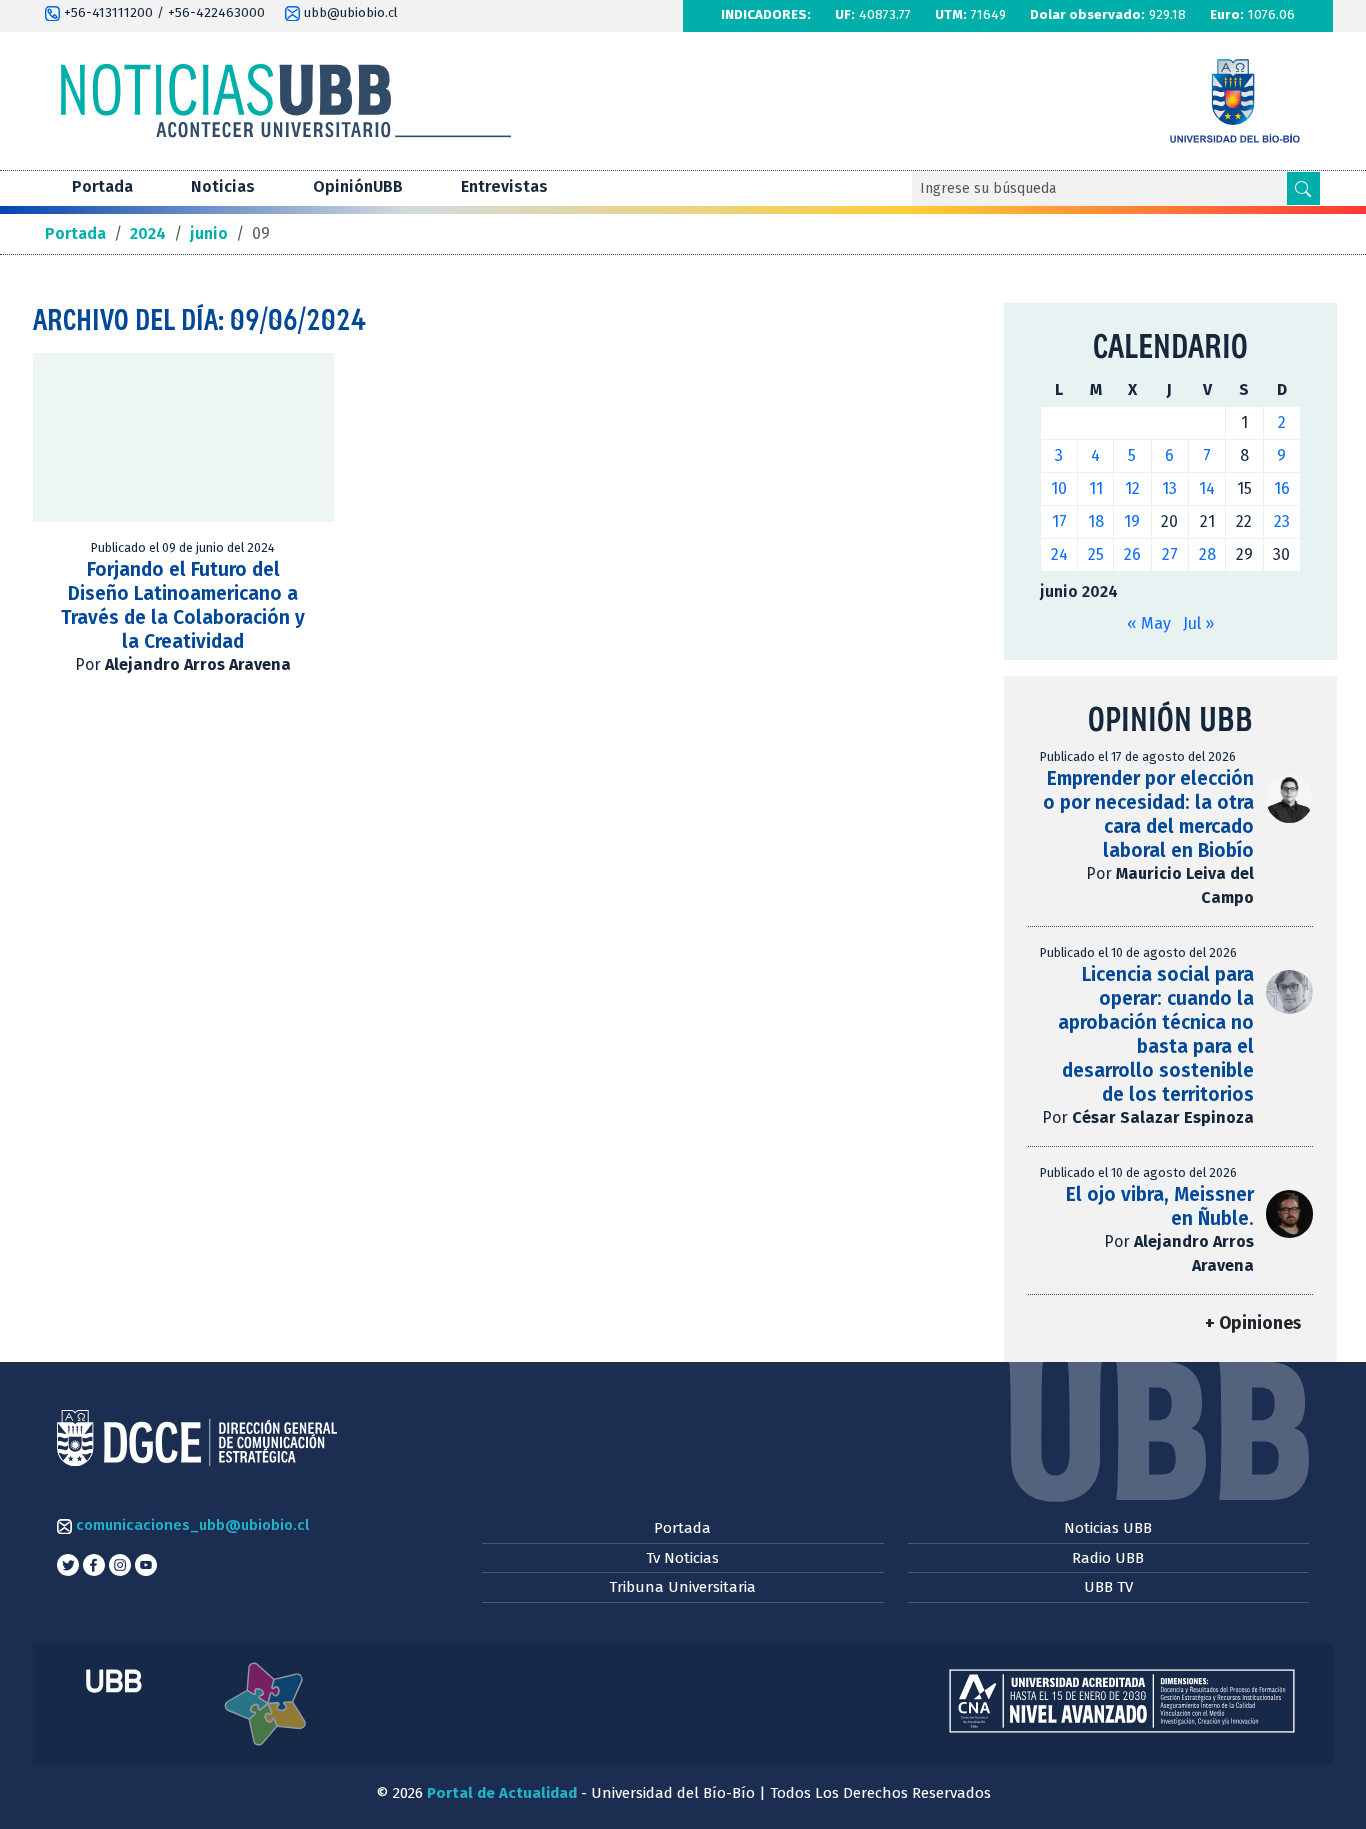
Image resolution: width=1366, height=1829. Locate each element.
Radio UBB (1108, 1558)
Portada (102, 186)
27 (1170, 554)
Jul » (1198, 623)
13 (1169, 488)
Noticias (223, 186)
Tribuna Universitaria (682, 1587)
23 (1282, 521)
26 (1132, 554)
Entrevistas (504, 186)
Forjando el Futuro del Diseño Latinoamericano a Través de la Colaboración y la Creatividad (183, 605)
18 (1096, 521)
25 (1096, 554)
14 (1207, 488)
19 (1132, 521)
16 (1282, 488)
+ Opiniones (1253, 1323)
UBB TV (1108, 1587)
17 (1059, 521)
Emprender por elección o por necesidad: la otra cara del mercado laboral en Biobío (1148, 814)
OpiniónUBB (358, 186)
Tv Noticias (682, 1558)
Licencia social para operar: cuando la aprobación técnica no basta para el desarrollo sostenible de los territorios (1156, 1034)
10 (1059, 488)
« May (1149, 623)
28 (1207, 554)
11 (1096, 488)
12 (1132, 488)
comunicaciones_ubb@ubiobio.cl (190, 1525)
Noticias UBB (1108, 1528)
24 (1059, 554)
